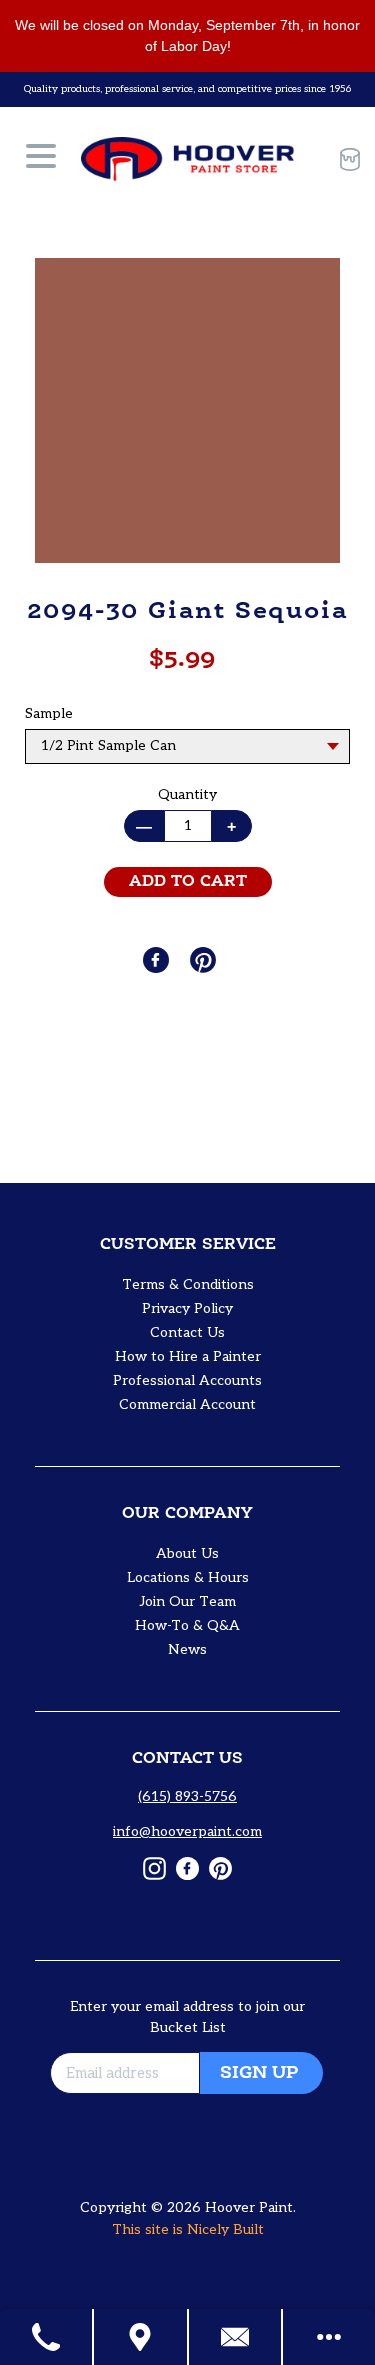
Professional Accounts (187, 1380)
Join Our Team (188, 1601)
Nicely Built (225, 2229)
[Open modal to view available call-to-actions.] (329, 2337)
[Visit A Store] (141, 2337)
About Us (187, 1553)
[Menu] (41, 159)
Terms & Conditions (188, 1284)
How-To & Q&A (187, 1625)
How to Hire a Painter (188, 1356)
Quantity (187, 794)
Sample (49, 713)
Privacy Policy (187, 1308)
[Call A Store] (47, 2337)
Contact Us (187, 1332)
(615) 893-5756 (187, 1796)
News (187, 1649)
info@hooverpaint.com (187, 1831)
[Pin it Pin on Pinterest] (205, 960)
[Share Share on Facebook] (158, 960)
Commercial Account (187, 1404)
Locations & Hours (188, 1577)
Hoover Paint (249, 2207)
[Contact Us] (236, 2337)
